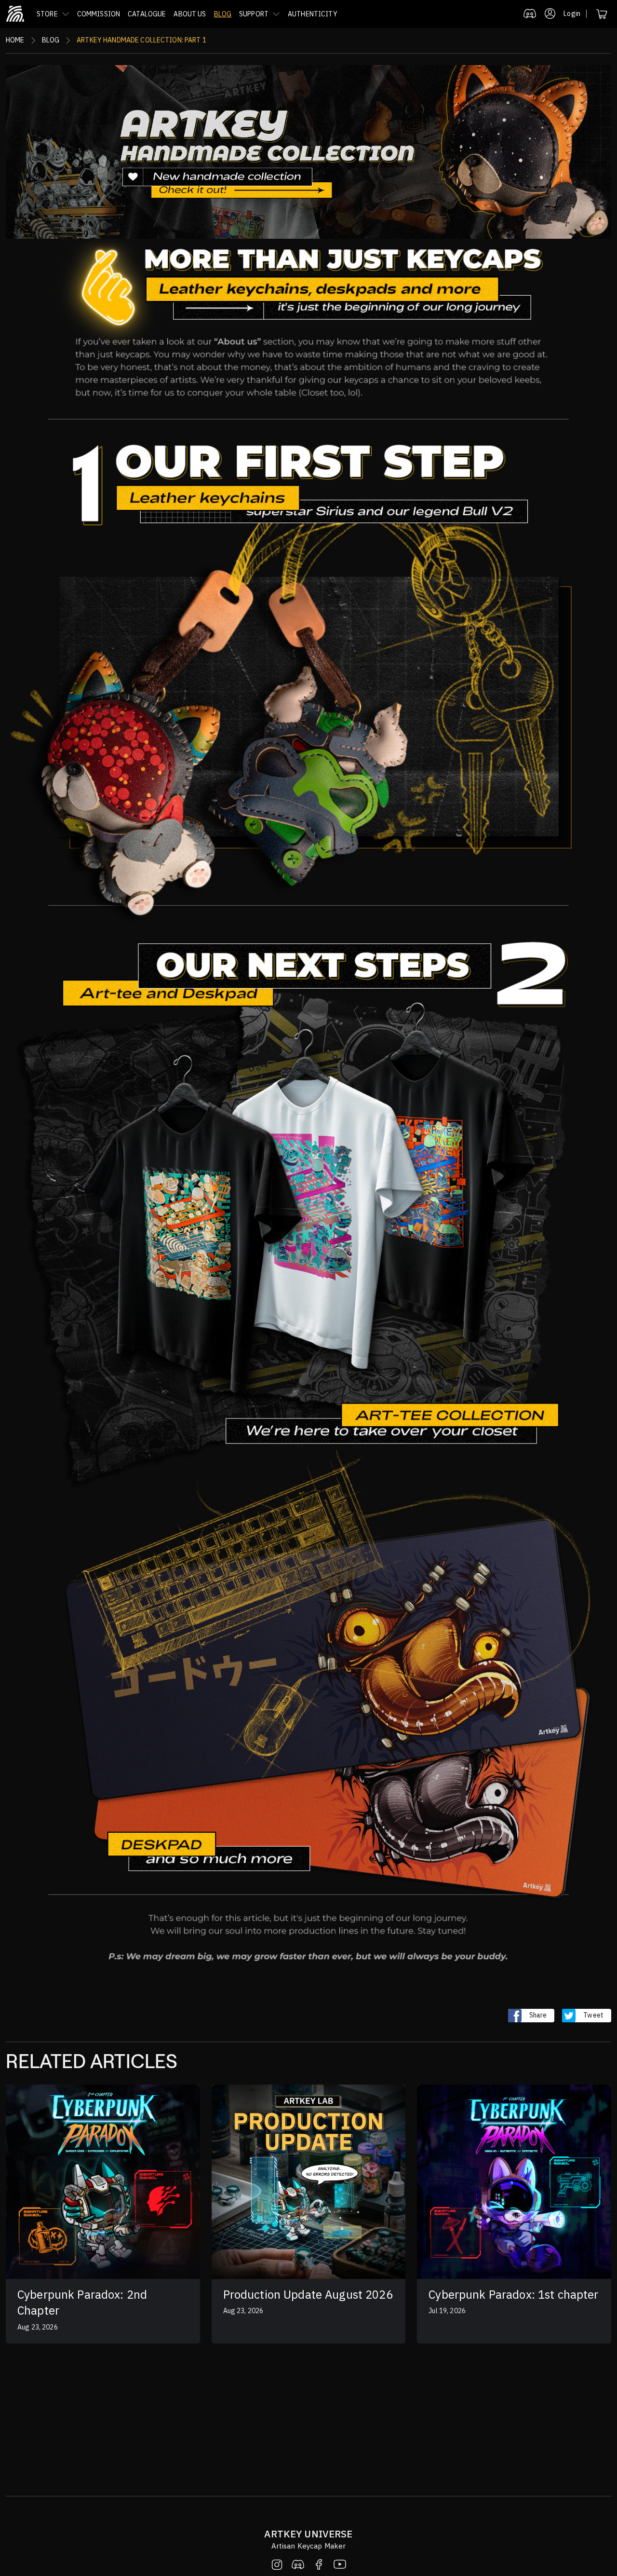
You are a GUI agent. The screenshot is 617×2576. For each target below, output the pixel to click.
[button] (53, 14)
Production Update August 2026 (308, 2294)
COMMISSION (99, 14)
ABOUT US (190, 14)
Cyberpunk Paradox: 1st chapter (513, 2294)
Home (15, 40)
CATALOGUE (147, 14)
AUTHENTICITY (313, 14)
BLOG (223, 14)
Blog (51, 40)
